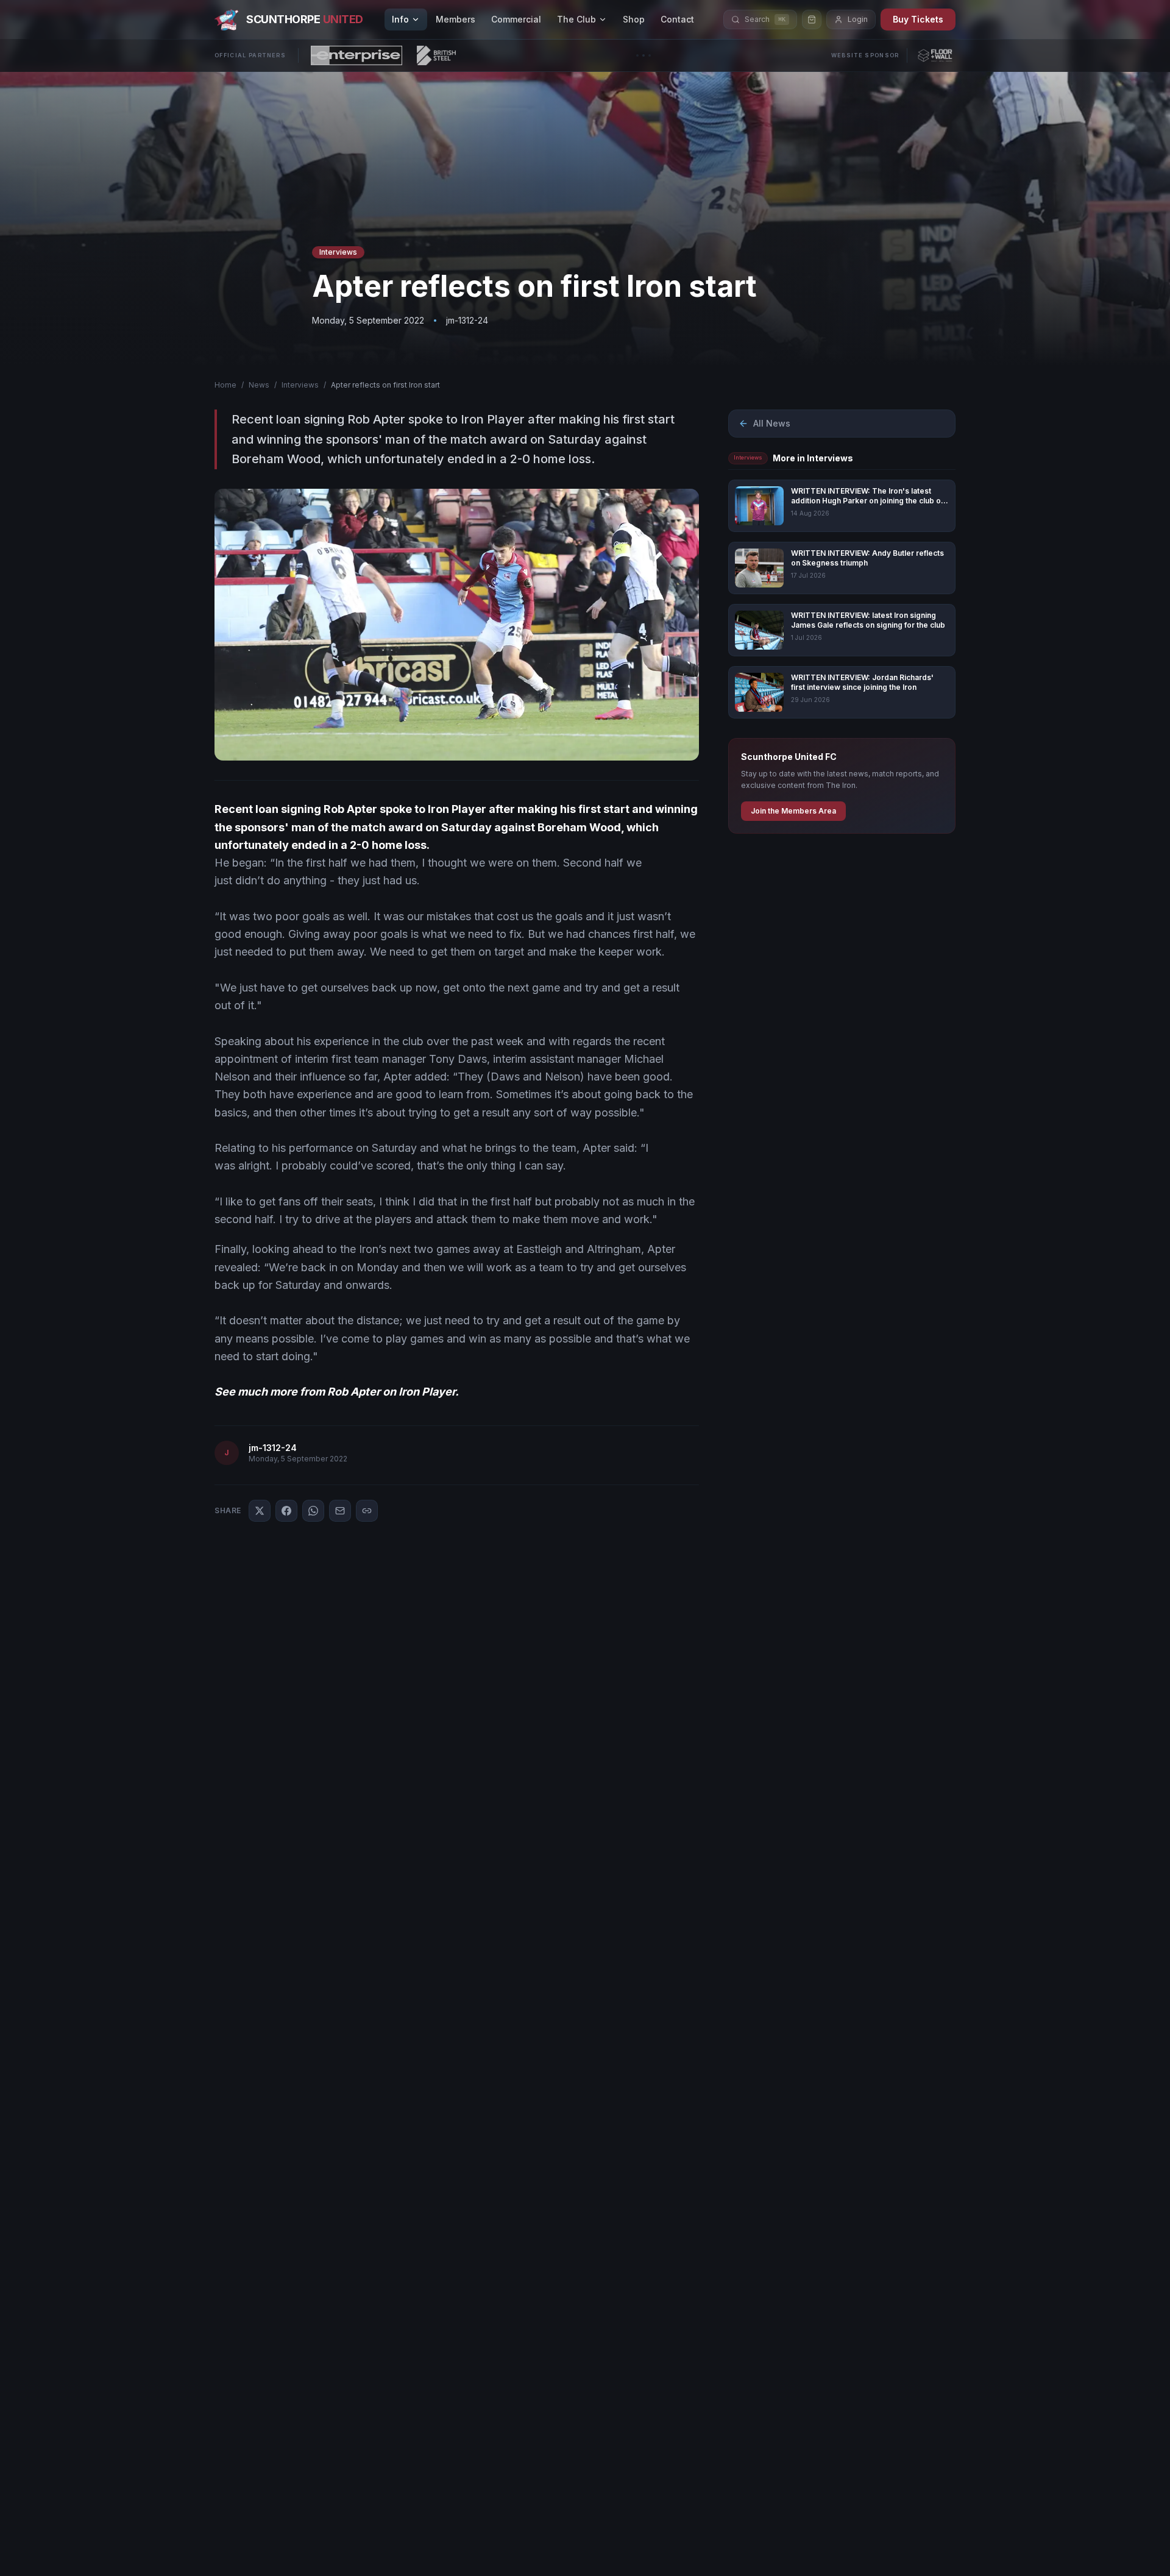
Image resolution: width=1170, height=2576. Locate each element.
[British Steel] (436, 55)
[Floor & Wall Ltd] (935, 55)
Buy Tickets (918, 19)
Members (456, 19)
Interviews (300, 385)
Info (400, 19)
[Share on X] (260, 1511)
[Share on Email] (340, 1511)
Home (225, 385)
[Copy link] (367, 1511)
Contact (677, 19)
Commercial (516, 19)
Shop (634, 19)
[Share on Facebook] (286, 1511)
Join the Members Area (793, 811)
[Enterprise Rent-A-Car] (356, 55)
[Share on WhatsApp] (313, 1511)
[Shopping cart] (812, 20)
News (259, 385)
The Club (576, 19)
